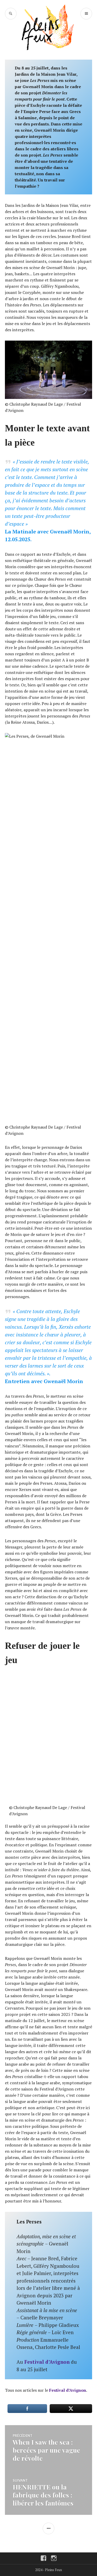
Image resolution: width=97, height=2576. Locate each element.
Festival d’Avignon (48, 2362)
